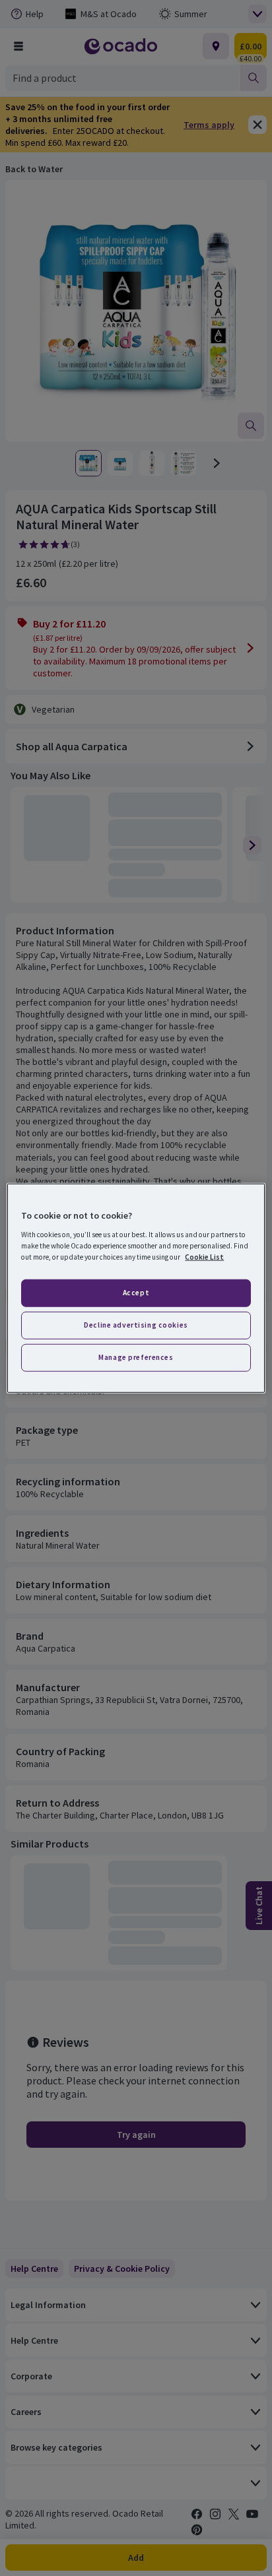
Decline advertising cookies (136, 1324)
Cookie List (204, 1256)
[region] (136, 1288)
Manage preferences (136, 1357)
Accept (136, 1293)
